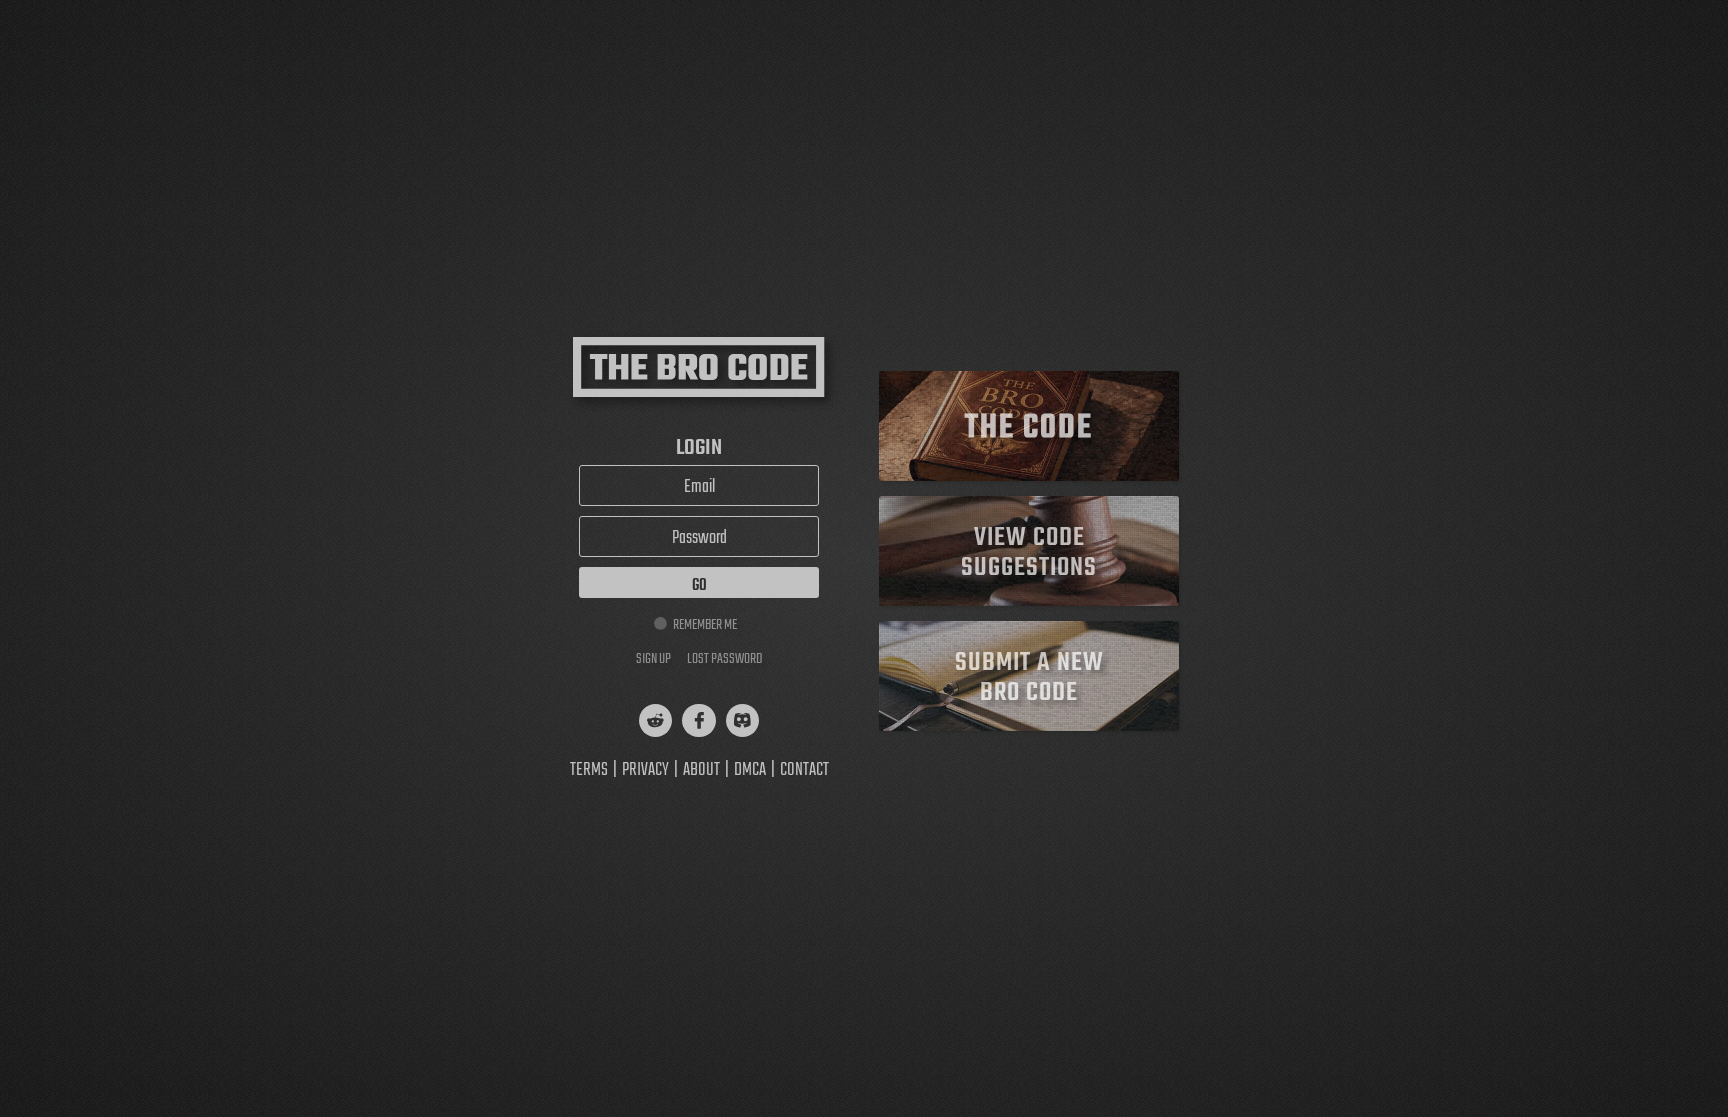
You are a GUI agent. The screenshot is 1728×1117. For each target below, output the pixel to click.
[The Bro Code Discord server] (742, 720)
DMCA (750, 770)
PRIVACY (645, 770)
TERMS (589, 770)
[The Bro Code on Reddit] (655, 720)
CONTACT (804, 770)
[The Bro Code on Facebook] (698, 720)
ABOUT (701, 770)
